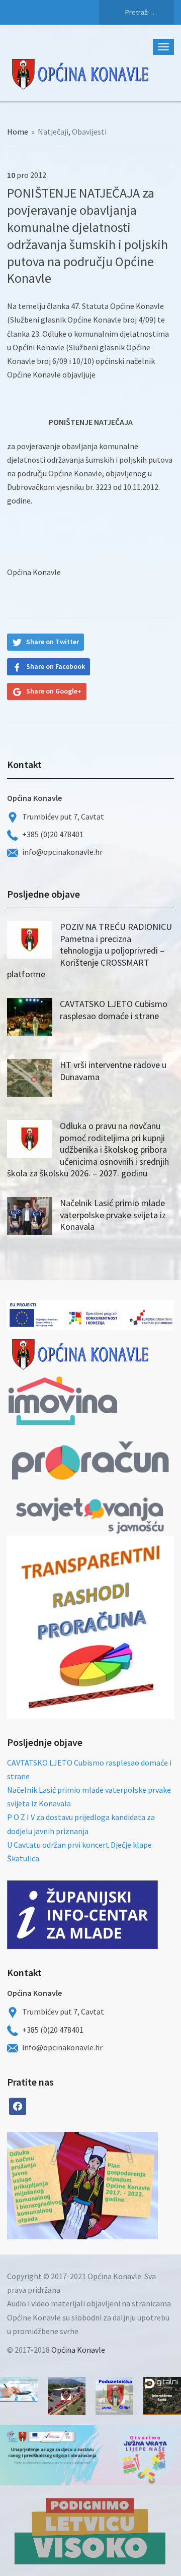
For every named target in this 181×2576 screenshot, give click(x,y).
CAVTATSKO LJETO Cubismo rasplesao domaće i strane (114, 1010)
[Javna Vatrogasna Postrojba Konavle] (67, 2396)
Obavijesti (89, 132)
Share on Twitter (53, 642)
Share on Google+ (54, 691)
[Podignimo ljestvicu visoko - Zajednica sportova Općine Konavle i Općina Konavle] (90, 2531)
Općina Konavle (78, 2350)
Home (18, 132)
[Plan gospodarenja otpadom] (120, 2186)
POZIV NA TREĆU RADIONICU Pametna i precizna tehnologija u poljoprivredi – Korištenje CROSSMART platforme (89, 950)
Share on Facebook (56, 666)
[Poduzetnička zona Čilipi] (114, 2396)
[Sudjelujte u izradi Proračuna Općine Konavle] (19, 2390)
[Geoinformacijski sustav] (162, 2396)
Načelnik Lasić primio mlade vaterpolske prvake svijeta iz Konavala (113, 1215)
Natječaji (53, 132)
